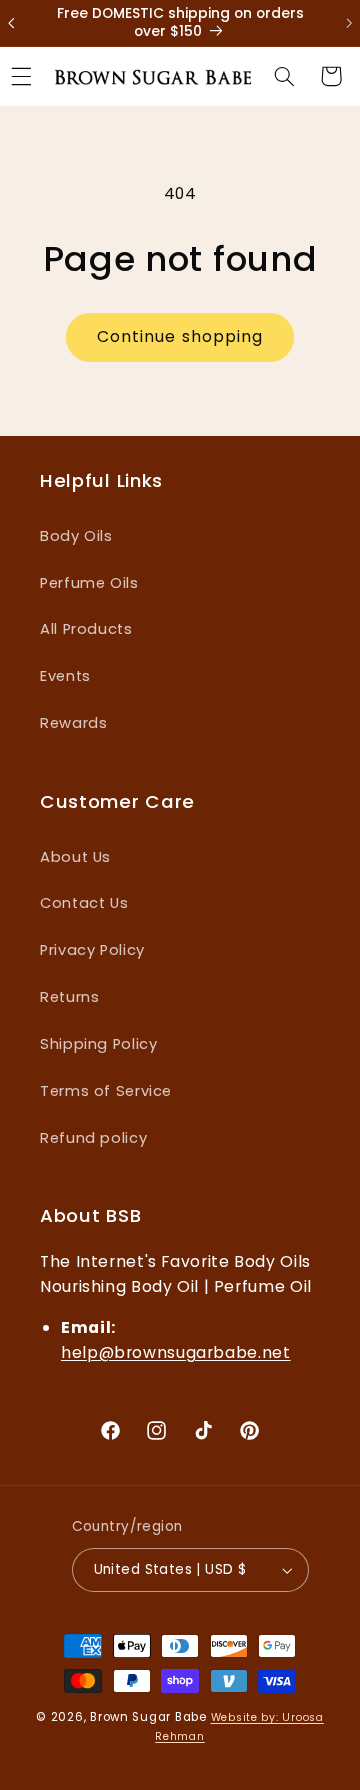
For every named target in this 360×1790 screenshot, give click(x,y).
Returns (69, 997)
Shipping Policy (98, 1044)
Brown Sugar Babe (148, 1717)
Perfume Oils (89, 583)
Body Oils (76, 536)
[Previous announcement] (22, 23)
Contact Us (84, 903)
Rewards (73, 723)
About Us (75, 857)
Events (65, 676)
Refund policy (93, 1138)
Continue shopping (180, 336)
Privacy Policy (92, 950)
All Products (86, 629)
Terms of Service (106, 1091)
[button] (284, 76)
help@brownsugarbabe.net (176, 1352)
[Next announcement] (338, 23)
